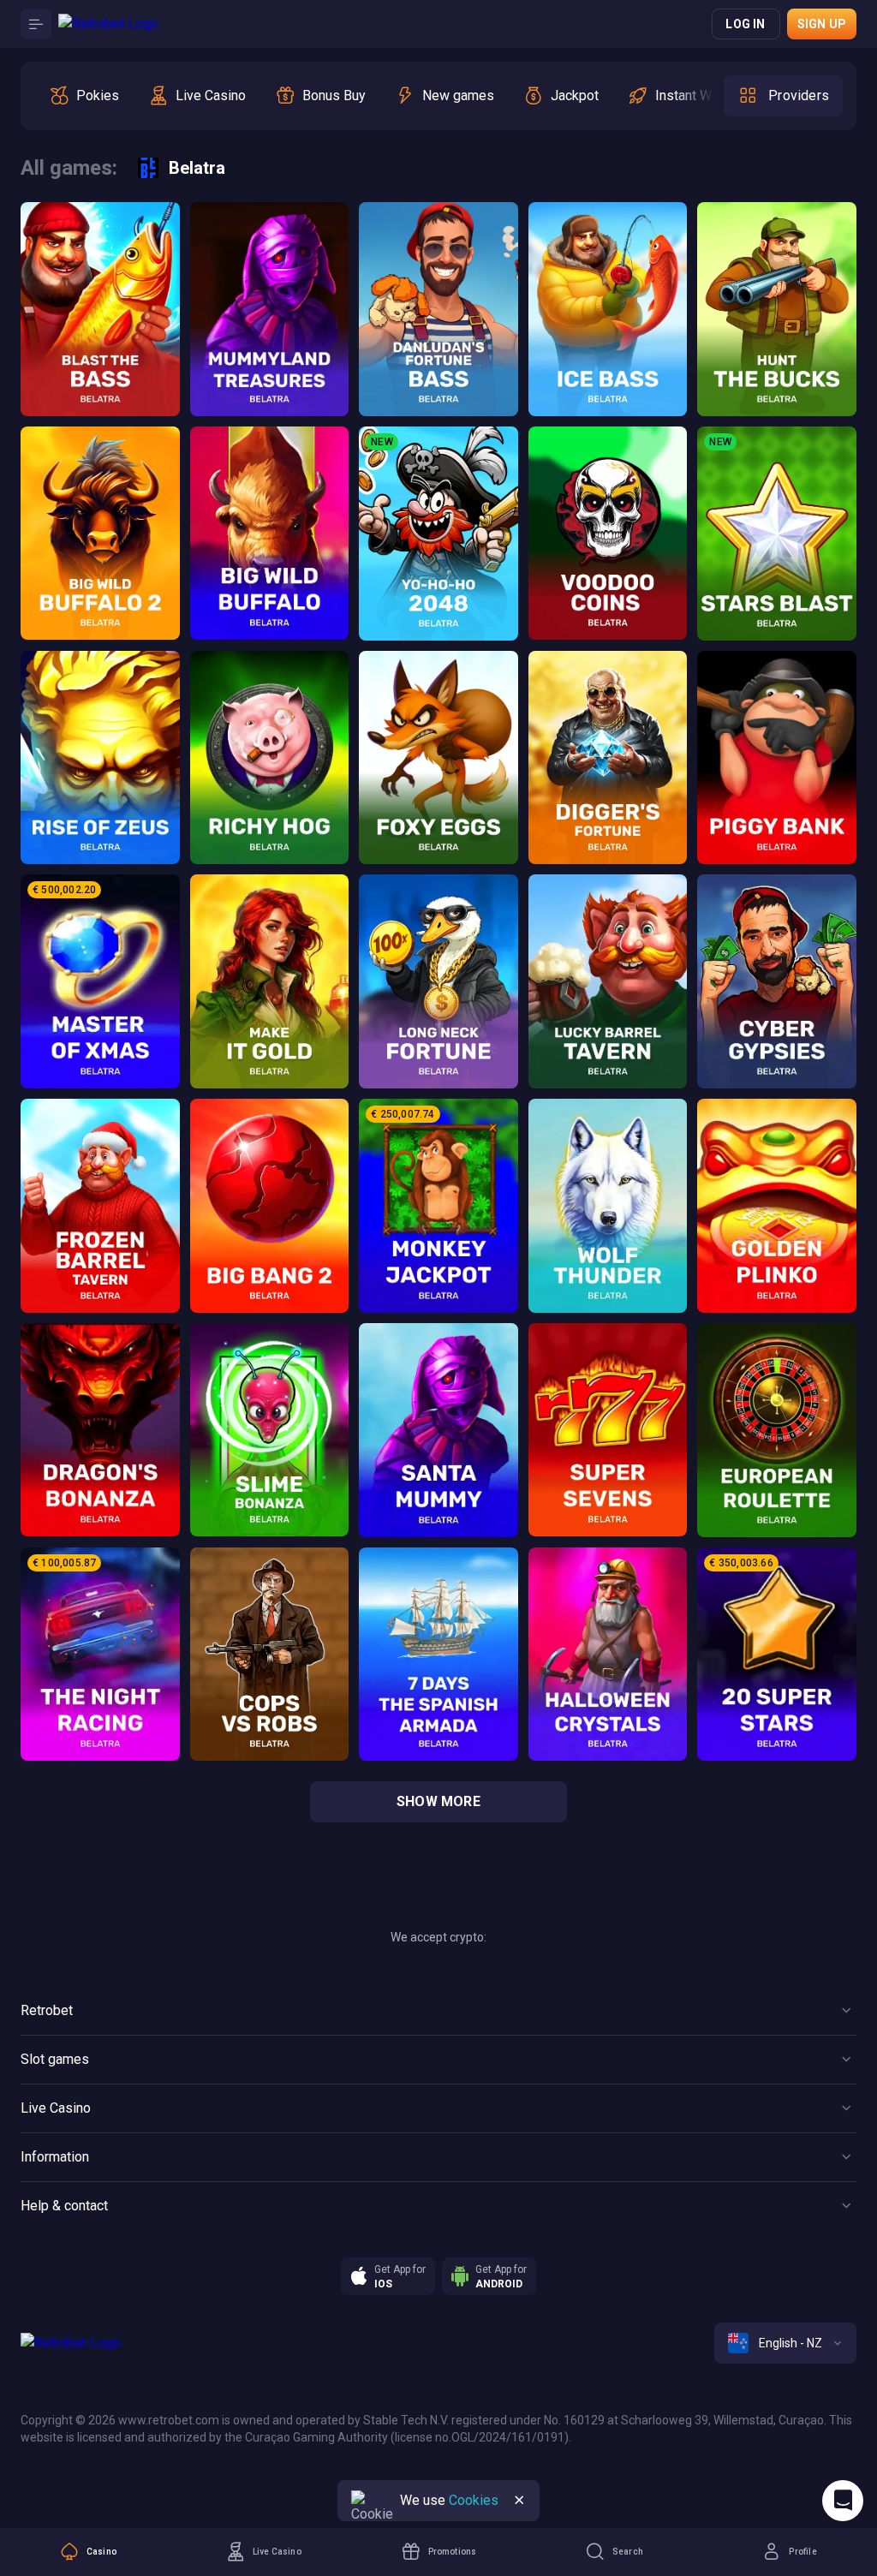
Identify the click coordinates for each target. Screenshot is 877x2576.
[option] (84, 96)
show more (438, 1801)
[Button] (36, 24)
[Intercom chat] (843, 2501)
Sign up (822, 24)
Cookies (474, 2500)
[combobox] (785, 2343)
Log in (745, 24)
